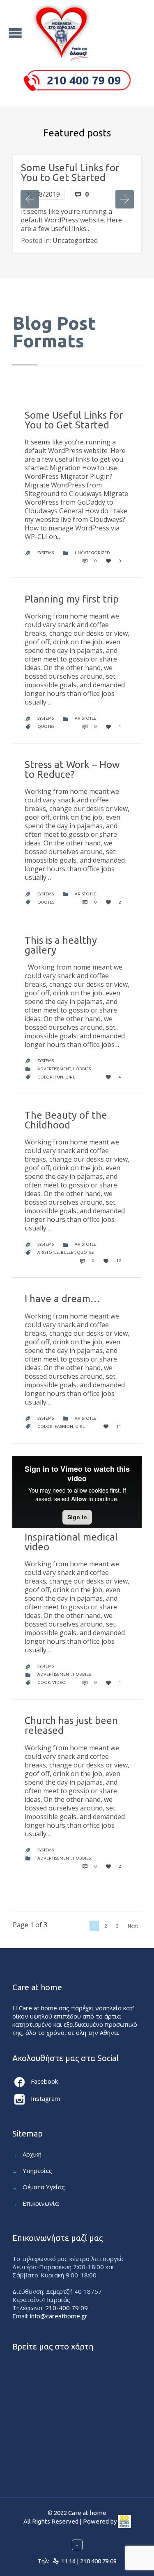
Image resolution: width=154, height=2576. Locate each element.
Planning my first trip (72, 599)
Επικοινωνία (41, 2203)
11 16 (68, 2561)
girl (70, 1077)
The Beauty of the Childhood (66, 1120)
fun (59, 1077)
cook (44, 1682)
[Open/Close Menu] (16, 33)
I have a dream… (62, 1299)
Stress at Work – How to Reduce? (72, 769)
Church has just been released (71, 1725)
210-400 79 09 (67, 2308)
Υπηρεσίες (37, 2170)
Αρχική (32, 2154)
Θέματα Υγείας (44, 2187)
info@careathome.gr (59, 2316)
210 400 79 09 (98, 2561)
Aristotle (85, 718)
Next (133, 1926)
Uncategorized (75, 240)
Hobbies (82, 1069)
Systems (46, 553)
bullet (68, 1252)
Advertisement (54, 1069)
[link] (124, 2521)
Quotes (46, 726)
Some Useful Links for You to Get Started (70, 173)
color (45, 1077)
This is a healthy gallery (61, 945)
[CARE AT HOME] (62, 33)
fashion (64, 1426)
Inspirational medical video (71, 1542)
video (59, 1682)
